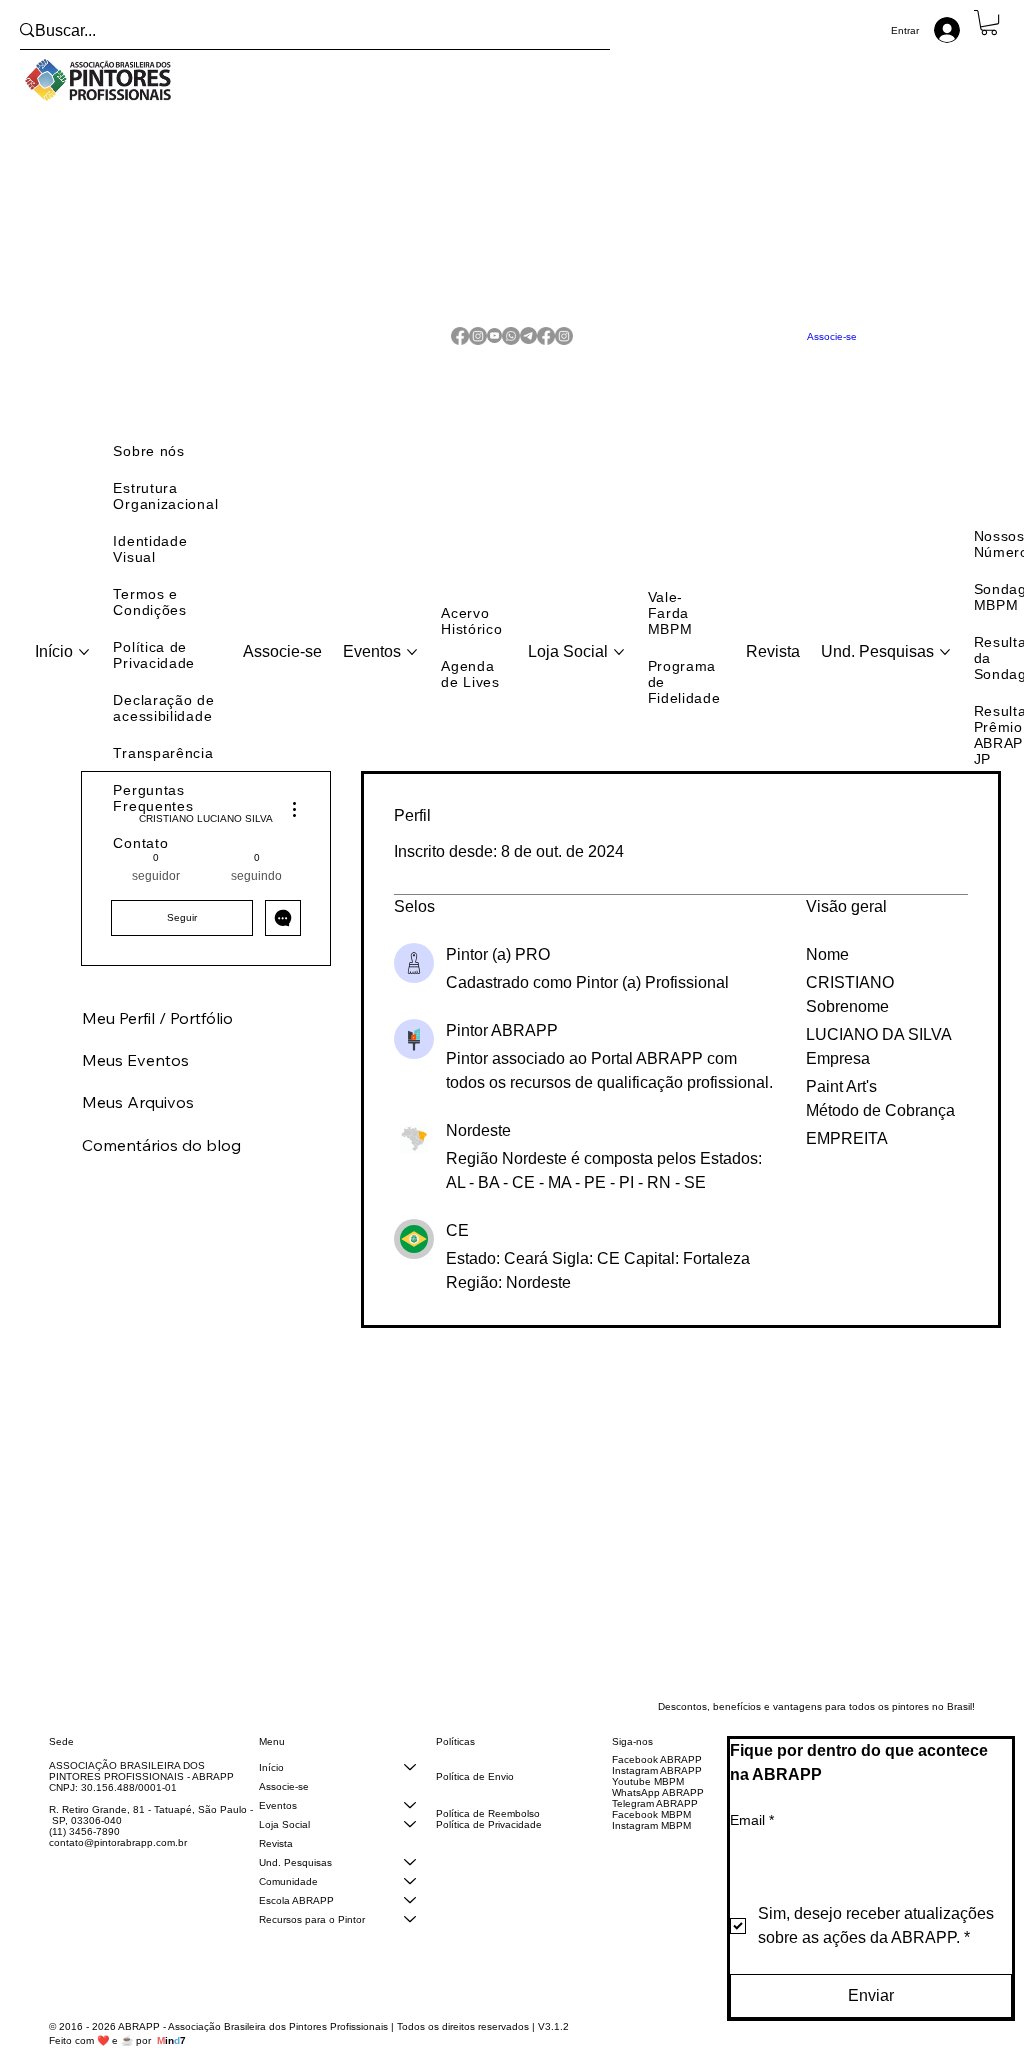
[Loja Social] (410, 1846)
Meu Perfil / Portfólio (157, 1040)
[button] (989, 22)
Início (271, 1789)
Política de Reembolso (488, 1835)
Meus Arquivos (138, 1124)
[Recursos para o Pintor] (410, 1941)
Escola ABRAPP (296, 1922)
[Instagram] (478, 347)
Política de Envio (475, 1798)
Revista (276, 1865)
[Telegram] (528, 347)
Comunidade (288, 1903)
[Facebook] (460, 347)
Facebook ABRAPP (657, 1781)
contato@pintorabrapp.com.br (118, 1864)
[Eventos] (410, 1827)
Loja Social (284, 1846)
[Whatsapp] (511, 347)
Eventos (278, 1827)
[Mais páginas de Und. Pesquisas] (945, 674)
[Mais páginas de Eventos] (412, 674)
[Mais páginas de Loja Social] (619, 674)
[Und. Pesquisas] (410, 1884)
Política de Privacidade (489, 1846)
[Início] (410, 1789)
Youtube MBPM (648, 1803)
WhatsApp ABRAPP (658, 1814)
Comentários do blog (161, 1167)
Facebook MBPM (651, 1836)
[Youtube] (494, 347)
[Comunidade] (410, 1903)
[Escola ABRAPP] (410, 1922)
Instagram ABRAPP (657, 1792)
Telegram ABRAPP (655, 1825)
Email (752, 1842)
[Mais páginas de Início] (84, 674)
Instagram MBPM (651, 1847)
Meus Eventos (135, 1082)
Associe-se (284, 1808)
